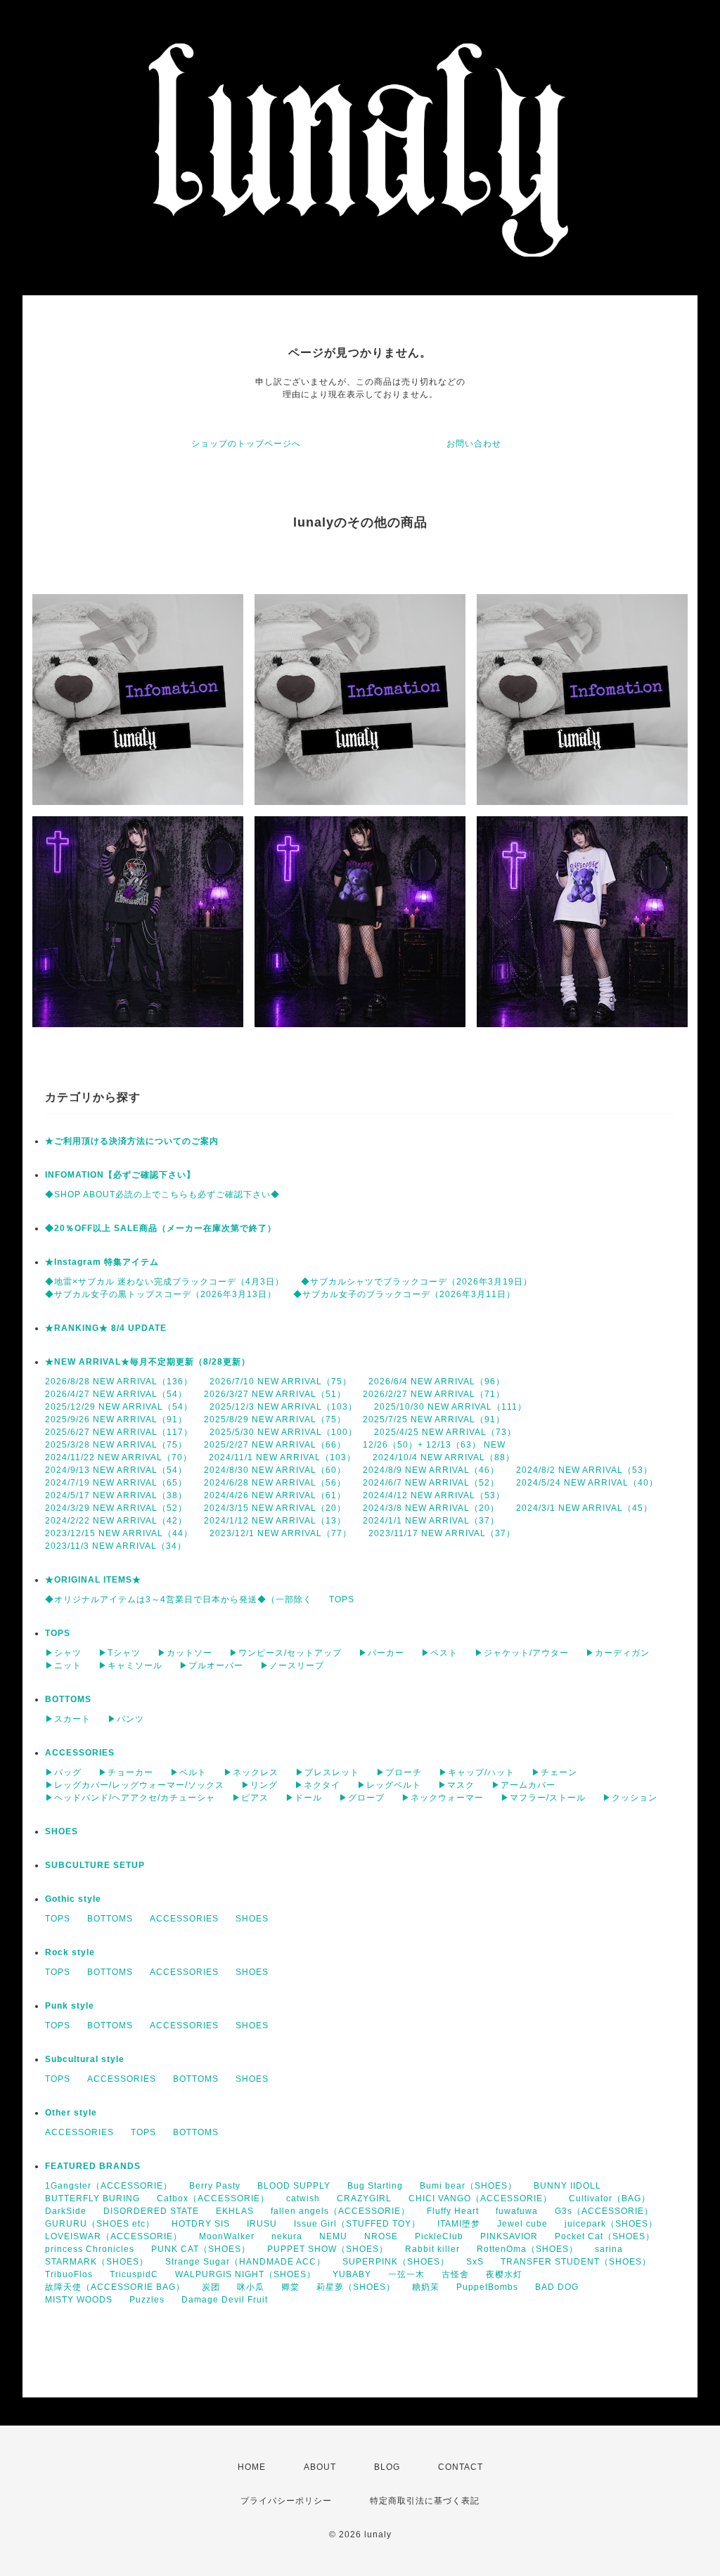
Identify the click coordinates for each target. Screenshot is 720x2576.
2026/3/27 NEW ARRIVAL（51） (275, 1394)
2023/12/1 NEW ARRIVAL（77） (281, 1533)
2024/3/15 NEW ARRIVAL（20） (275, 1508)
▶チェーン (554, 1772)
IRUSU (262, 2224)
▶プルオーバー (211, 1666)
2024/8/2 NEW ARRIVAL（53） (584, 1470)
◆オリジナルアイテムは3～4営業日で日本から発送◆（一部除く (179, 1599)
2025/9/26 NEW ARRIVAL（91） (116, 1419)
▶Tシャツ (120, 1653)
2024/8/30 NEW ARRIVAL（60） (275, 1470)
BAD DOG (557, 2287)
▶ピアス (250, 1798)
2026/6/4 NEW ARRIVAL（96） (437, 1382)
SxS (475, 2262)
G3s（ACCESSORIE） (604, 2211)
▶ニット (63, 1666)
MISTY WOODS (79, 2300)
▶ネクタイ (317, 1785)
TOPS (342, 1599)
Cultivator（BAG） (610, 2198)
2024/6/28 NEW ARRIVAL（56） (275, 1483)
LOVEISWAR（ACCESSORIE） (114, 2236)
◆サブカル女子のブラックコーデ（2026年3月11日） (404, 1294)
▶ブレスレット (327, 1772)
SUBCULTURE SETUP (95, 1865)
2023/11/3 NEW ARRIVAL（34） (116, 1546)
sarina (609, 2249)
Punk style (70, 2006)
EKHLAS (235, 2211)
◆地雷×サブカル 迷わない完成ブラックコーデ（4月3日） (165, 1282)
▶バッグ (63, 1772)
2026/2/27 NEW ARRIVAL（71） (434, 1394)
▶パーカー (381, 1653)
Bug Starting (375, 2186)
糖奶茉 (426, 2287)
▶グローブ (362, 1798)
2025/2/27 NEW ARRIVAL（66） (275, 1445)
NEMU (333, 2236)
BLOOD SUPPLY (294, 2186)
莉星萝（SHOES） (356, 2287)
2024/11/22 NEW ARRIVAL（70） (118, 1457)
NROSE (381, 2236)
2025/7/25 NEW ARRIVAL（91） (434, 1419)
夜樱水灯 (504, 2274)
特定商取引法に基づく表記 (425, 2501)
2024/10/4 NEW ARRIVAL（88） (444, 1457)
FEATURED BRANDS (93, 2166)
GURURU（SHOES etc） (100, 2224)
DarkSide (66, 2211)
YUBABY (352, 2274)
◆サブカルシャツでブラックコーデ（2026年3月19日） (417, 1282)
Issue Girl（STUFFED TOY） (357, 2224)
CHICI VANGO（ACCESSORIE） (480, 2198)
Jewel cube (522, 2224)
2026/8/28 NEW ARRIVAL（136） (119, 1382)
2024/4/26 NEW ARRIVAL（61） (275, 1495)
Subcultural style (85, 2059)
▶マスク (456, 1785)
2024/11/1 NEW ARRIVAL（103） (282, 1457)
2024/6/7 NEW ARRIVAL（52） (431, 1483)
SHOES (62, 1831)
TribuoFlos (69, 2274)
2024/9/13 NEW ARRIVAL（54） (116, 1470)
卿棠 (290, 2287)
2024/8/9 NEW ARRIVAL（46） (431, 1470)
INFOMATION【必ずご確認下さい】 (120, 1175)
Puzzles (147, 2300)
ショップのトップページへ (246, 444)
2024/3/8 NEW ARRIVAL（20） (431, 1508)
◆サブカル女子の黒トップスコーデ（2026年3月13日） (161, 1294)
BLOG (387, 2467)
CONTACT (461, 2467)
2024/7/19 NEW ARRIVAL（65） (116, 1483)
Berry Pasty (215, 2186)
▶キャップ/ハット (477, 1772)
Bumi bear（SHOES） (468, 2186)
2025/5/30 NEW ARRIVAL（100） (283, 1432)
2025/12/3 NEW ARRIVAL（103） (283, 1407)
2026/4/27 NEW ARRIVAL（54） (116, 1394)
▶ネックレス (251, 1772)
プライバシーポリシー (286, 2501)
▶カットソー (185, 1653)
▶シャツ (63, 1653)
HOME (252, 2467)
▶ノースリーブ (292, 1666)
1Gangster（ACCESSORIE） (109, 2186)
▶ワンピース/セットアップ (285, 1653)
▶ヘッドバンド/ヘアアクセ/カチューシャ (130, 1798)
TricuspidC (134, 2274)
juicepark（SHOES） (611, 2224)
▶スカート (68, 1719)
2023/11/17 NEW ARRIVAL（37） (442, 1533)
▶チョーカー (126, 1772)
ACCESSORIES (80, 1753)
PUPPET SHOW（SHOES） (328, 2249)
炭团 (211, 2287)
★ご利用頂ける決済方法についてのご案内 (132, 1141)
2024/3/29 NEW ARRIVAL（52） (116, 1508)
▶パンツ (126, 1719)
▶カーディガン (618, 1653)
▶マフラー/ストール (543, 1798)
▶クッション (630, 1798)
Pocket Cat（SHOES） (605, 2236)
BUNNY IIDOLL (567, 2186)
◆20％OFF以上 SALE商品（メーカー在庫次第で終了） (161, 1228)
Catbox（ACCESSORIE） (213, 2198)
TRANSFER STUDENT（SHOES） (576, 2262)
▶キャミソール (130, 1666)
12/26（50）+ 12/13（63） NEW (434, 1445)
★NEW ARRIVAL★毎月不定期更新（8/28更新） (148, 1362)
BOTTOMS (68, 1699)
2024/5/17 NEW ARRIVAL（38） (116, 1495)
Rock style (70, 1952)
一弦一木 (406, 2274)
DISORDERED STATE (151, 2211)
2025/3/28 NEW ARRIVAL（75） (116, 1445)
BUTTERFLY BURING (92, 2198)
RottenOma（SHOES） (527, 2249)
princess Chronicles (90, 2249)
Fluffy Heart (453, 2211)
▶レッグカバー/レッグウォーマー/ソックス (135, 1785)
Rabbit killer (432, 2249)
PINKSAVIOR (509, 2236)
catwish (303, 2198)
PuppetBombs (487, 2287)
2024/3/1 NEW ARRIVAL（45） (584, 1508)
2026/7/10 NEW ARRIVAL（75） (281, 1382)
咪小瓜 (251, 2287)
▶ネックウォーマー (443, 1798)
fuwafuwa (517, 2211)
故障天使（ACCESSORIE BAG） (115, 2287)
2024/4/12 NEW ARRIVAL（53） (434, 1495)
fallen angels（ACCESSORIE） (340, 2211)
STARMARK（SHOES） (97, 2262)
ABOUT (320, 2467)
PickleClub (439, 2236)
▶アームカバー (523, 1785)
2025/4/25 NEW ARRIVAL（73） (445, 1432)
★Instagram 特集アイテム (102, 1262)
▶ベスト (439, 1653)
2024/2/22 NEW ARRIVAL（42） (116, 1521)
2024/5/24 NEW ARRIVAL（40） (587, 1483)
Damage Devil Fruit (225, 2300)
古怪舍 (455, 2274)
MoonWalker (227, 2236)
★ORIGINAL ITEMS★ (93, 1580)
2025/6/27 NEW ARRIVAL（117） (119, 1432)
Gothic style (73, 1899)
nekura (287, 2236)
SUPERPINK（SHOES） (396, 2262)
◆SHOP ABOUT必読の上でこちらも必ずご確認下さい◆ (162, 1194)
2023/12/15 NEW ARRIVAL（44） (119, 1533)
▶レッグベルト (389, 1785)
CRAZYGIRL (364, 2198)
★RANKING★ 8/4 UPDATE (106, 1328)
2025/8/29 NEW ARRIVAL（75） (275, 1419)
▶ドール (304, 1798)
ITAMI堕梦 (459, 2224)
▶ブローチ (399, 1772)
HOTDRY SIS (201, 2224)
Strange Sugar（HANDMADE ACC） (245, 2262)
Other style (71, 2113)
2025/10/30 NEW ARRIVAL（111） (450, 1407)
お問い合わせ (474, 444)
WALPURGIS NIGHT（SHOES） (245, 2274)
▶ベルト (188, 1772)
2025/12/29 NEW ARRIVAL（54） (119, 1407)
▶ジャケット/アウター (522, 1653)
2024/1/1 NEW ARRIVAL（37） (431, 1521)
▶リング (259, 1785)
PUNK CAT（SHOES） (201, 2249)
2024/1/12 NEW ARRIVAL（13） (275, 1521)
